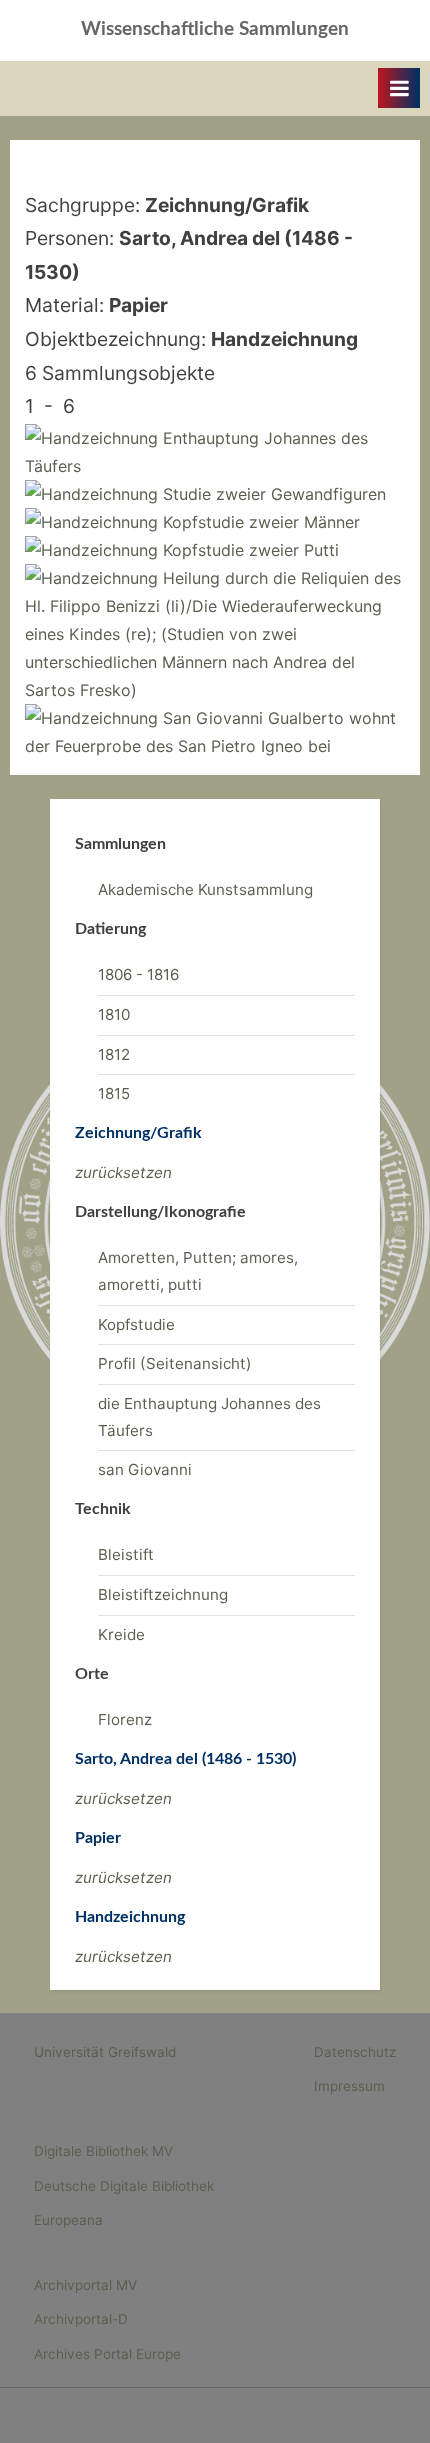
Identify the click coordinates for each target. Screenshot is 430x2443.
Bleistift (126, 1554)
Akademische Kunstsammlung (205, 889)
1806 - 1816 (138, 974)
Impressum (349, 2086)
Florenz (125, 1719)
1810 (114, 1014)
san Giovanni (145, 1469)
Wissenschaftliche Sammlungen (215, 29)
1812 (114, 1054)
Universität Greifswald (105, 2052)
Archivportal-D (81, 2319)
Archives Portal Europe (107, 2354)
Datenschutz (355, 2052)
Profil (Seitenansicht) (175, 1363)
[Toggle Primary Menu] (399, 88)
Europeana (68, 2220)
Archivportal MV (85, 2285)
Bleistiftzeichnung (163, 1594)
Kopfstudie (136, 1324)
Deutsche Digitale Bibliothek (124, 2186)
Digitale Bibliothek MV (103, 2151)
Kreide (121, 1634)
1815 (114, 1093)
